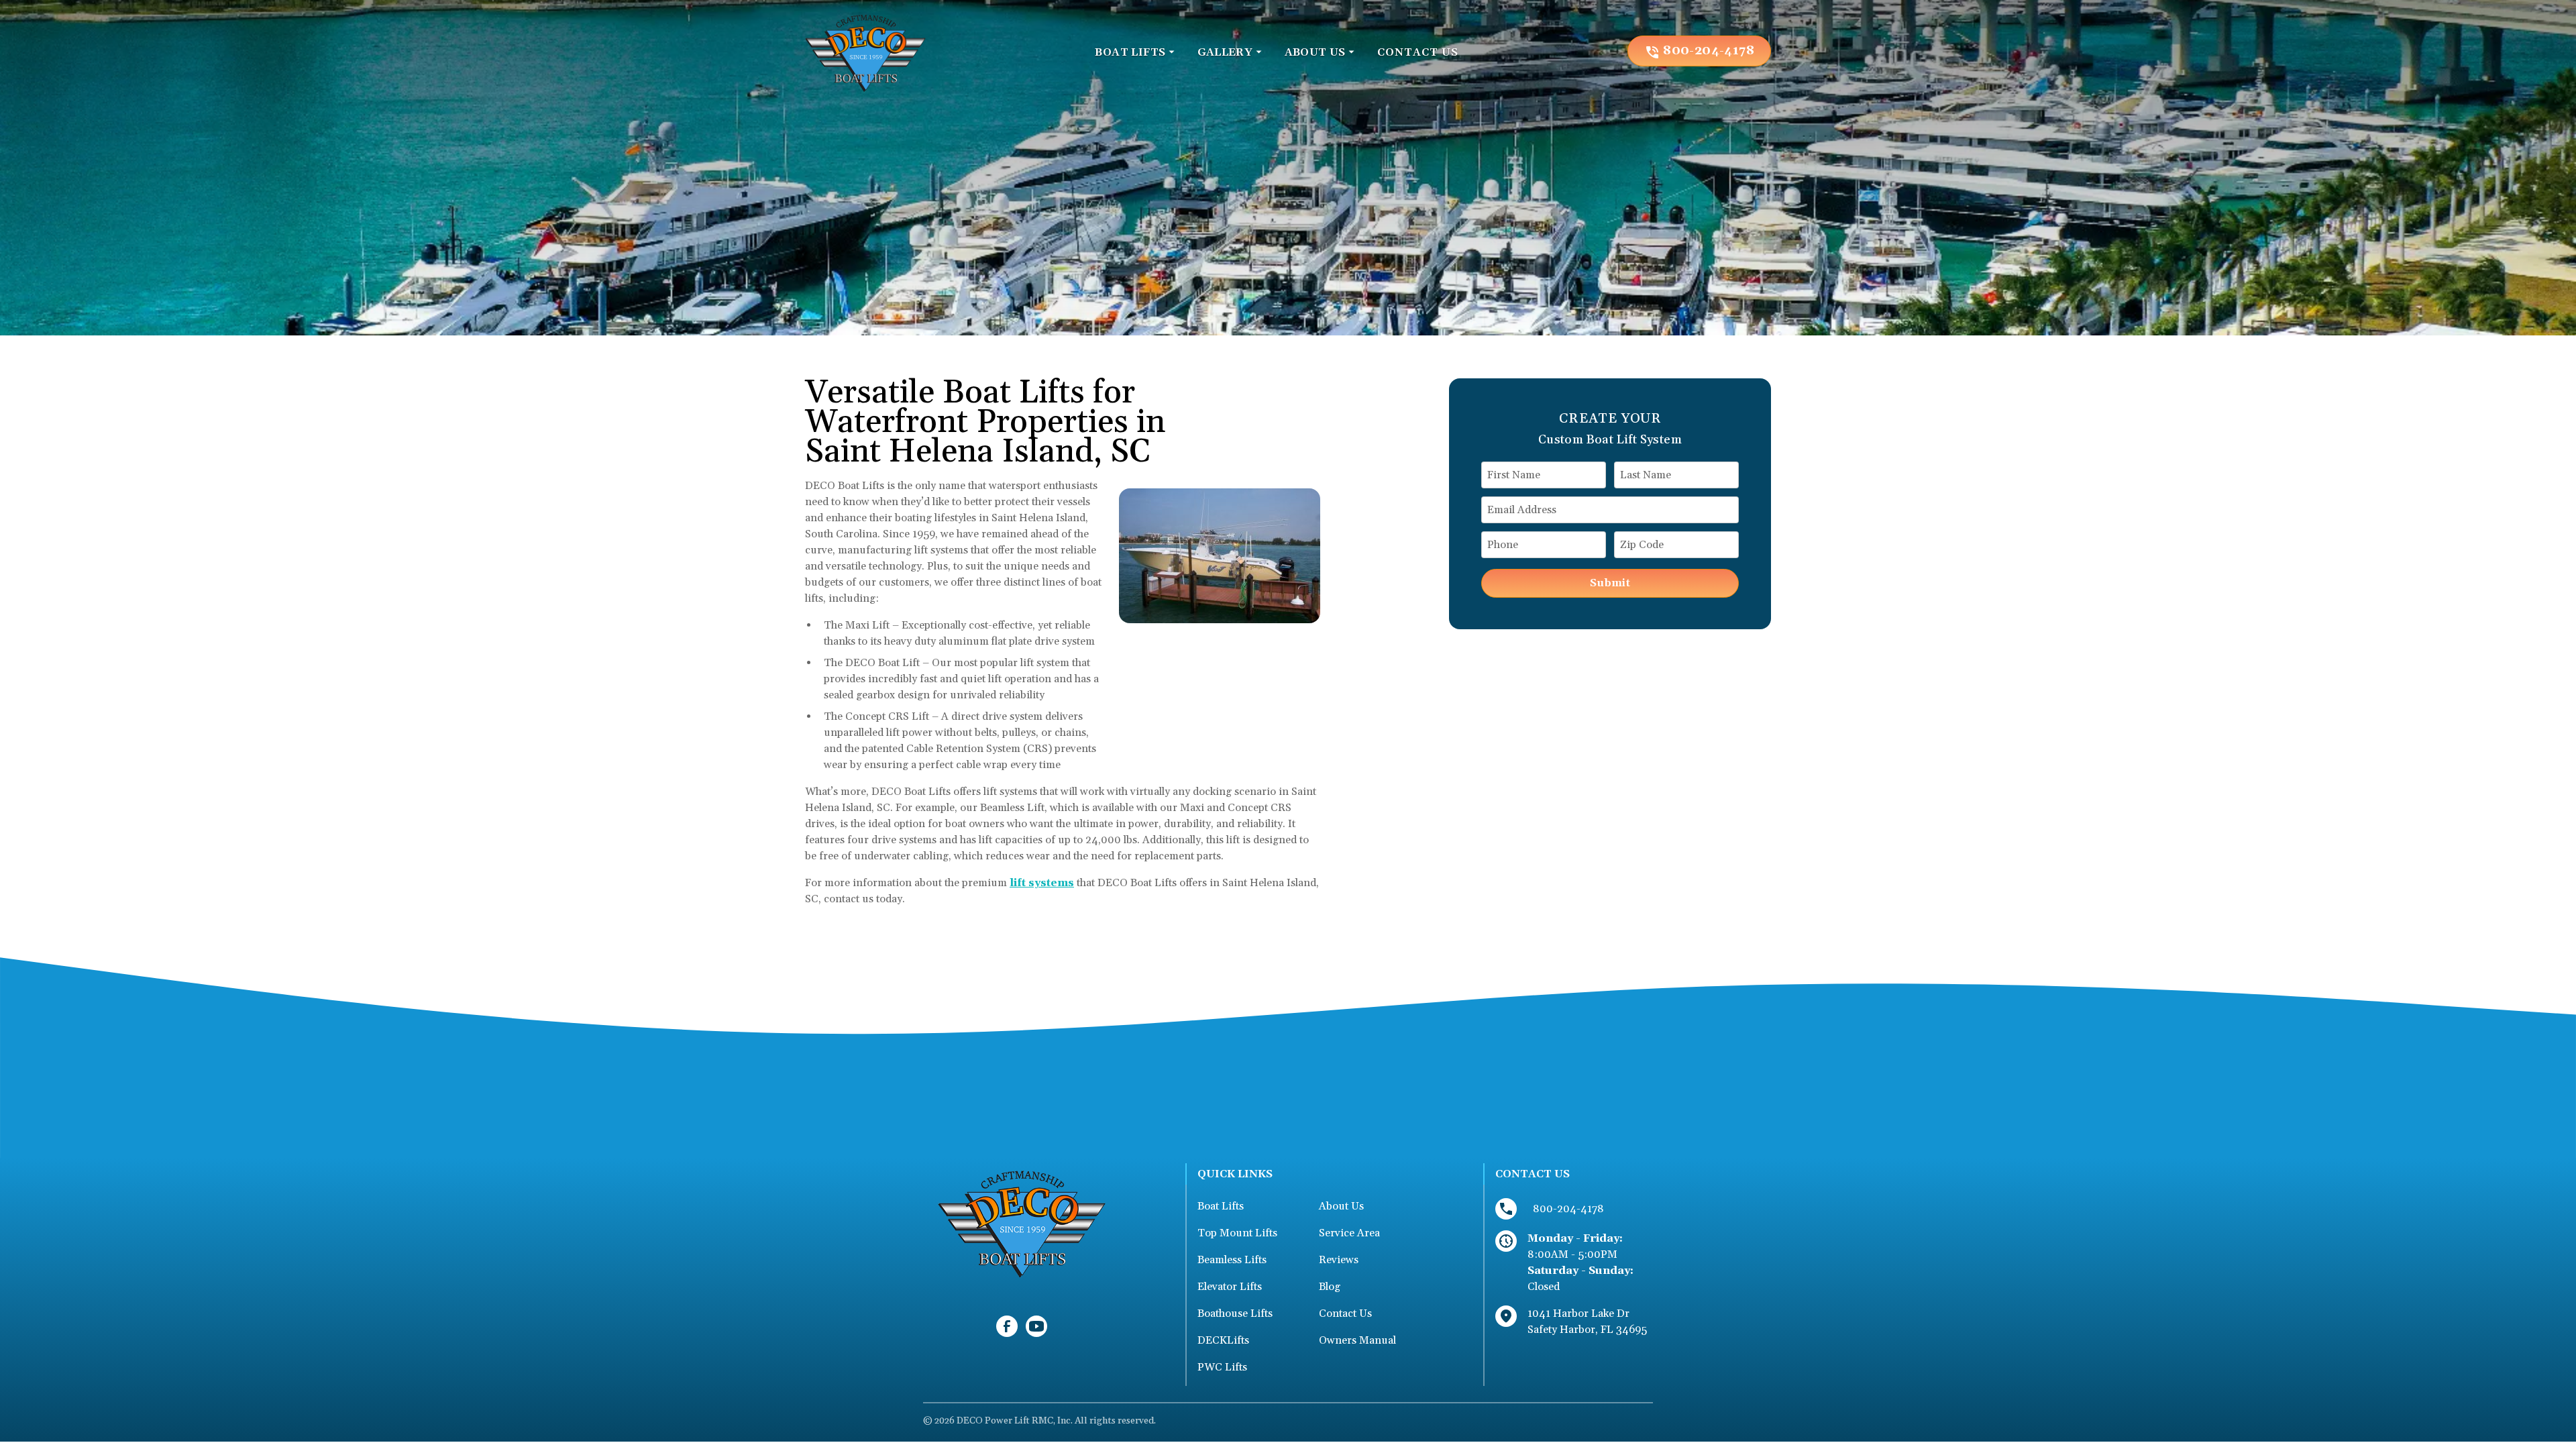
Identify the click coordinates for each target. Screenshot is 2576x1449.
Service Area (1349, 1233)
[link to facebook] (1007, 1326)
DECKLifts (1223, 1340)
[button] (1135, 52)
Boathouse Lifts (1235, 1313)
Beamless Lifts (1232, 1260)
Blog (1330, 1287)
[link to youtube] (1036, 1326)
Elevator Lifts (1230, 1287)
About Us (1341, 1206)
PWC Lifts (1222, 1367)
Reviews (1339, 1260)
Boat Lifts (1221, 1206)
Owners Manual (1357, 1340)
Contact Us (1345, 1313)
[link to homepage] (865, 51)
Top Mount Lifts (1237, 1233)
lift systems (1042, 883)
